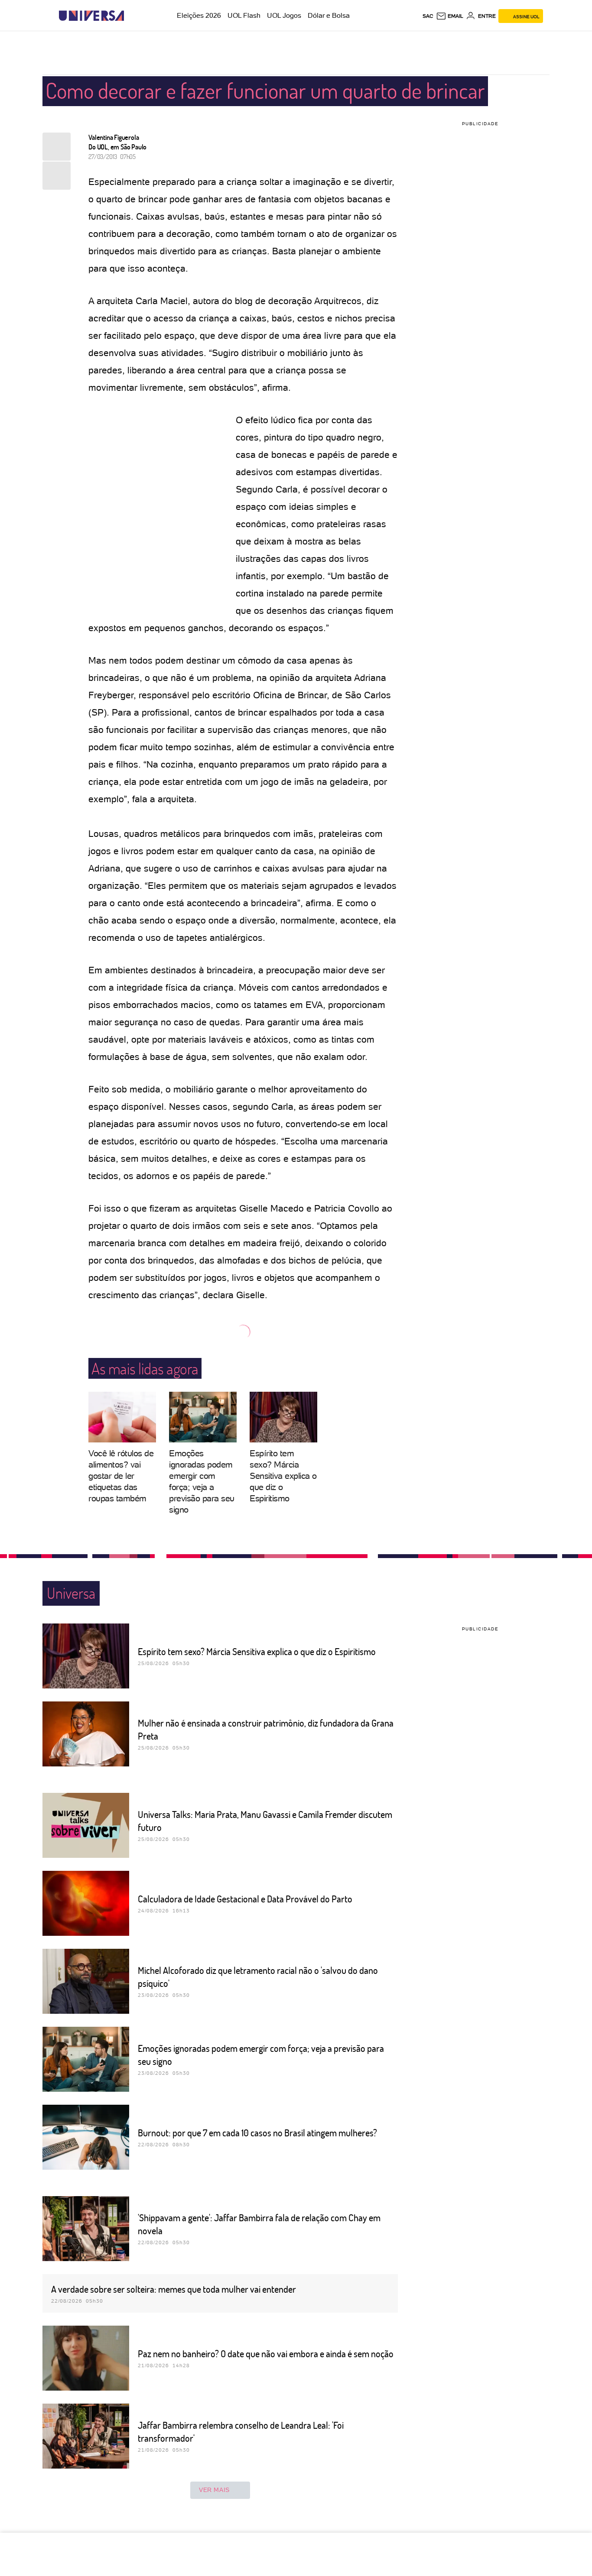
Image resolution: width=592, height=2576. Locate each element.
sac (428, 16)
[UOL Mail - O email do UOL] (450, 16)
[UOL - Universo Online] (132, 16)
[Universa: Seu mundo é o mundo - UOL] (91, 16)
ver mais (214, 2490)
